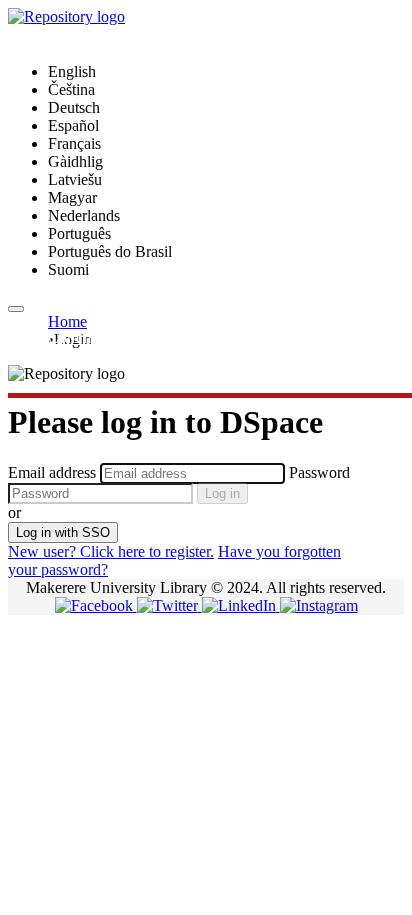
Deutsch (74, 107)
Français (74, 143)
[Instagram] (319, 605)
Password (319, 472)
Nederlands (84, 215)
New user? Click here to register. (111, 551)
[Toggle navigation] (16, 309)
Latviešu (75, 179)
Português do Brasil (110, 251)
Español (73, 125)
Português (79, 233)
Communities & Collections (135, 337)
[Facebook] (96, 605)
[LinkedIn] (241, 605)
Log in (222, 493)
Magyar (72, 197)
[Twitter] (169, 605)
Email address (52, 472)
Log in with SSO (63, 532)
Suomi (68, 269)
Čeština (71, 89)
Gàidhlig (75, 161)
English (72, 71)
